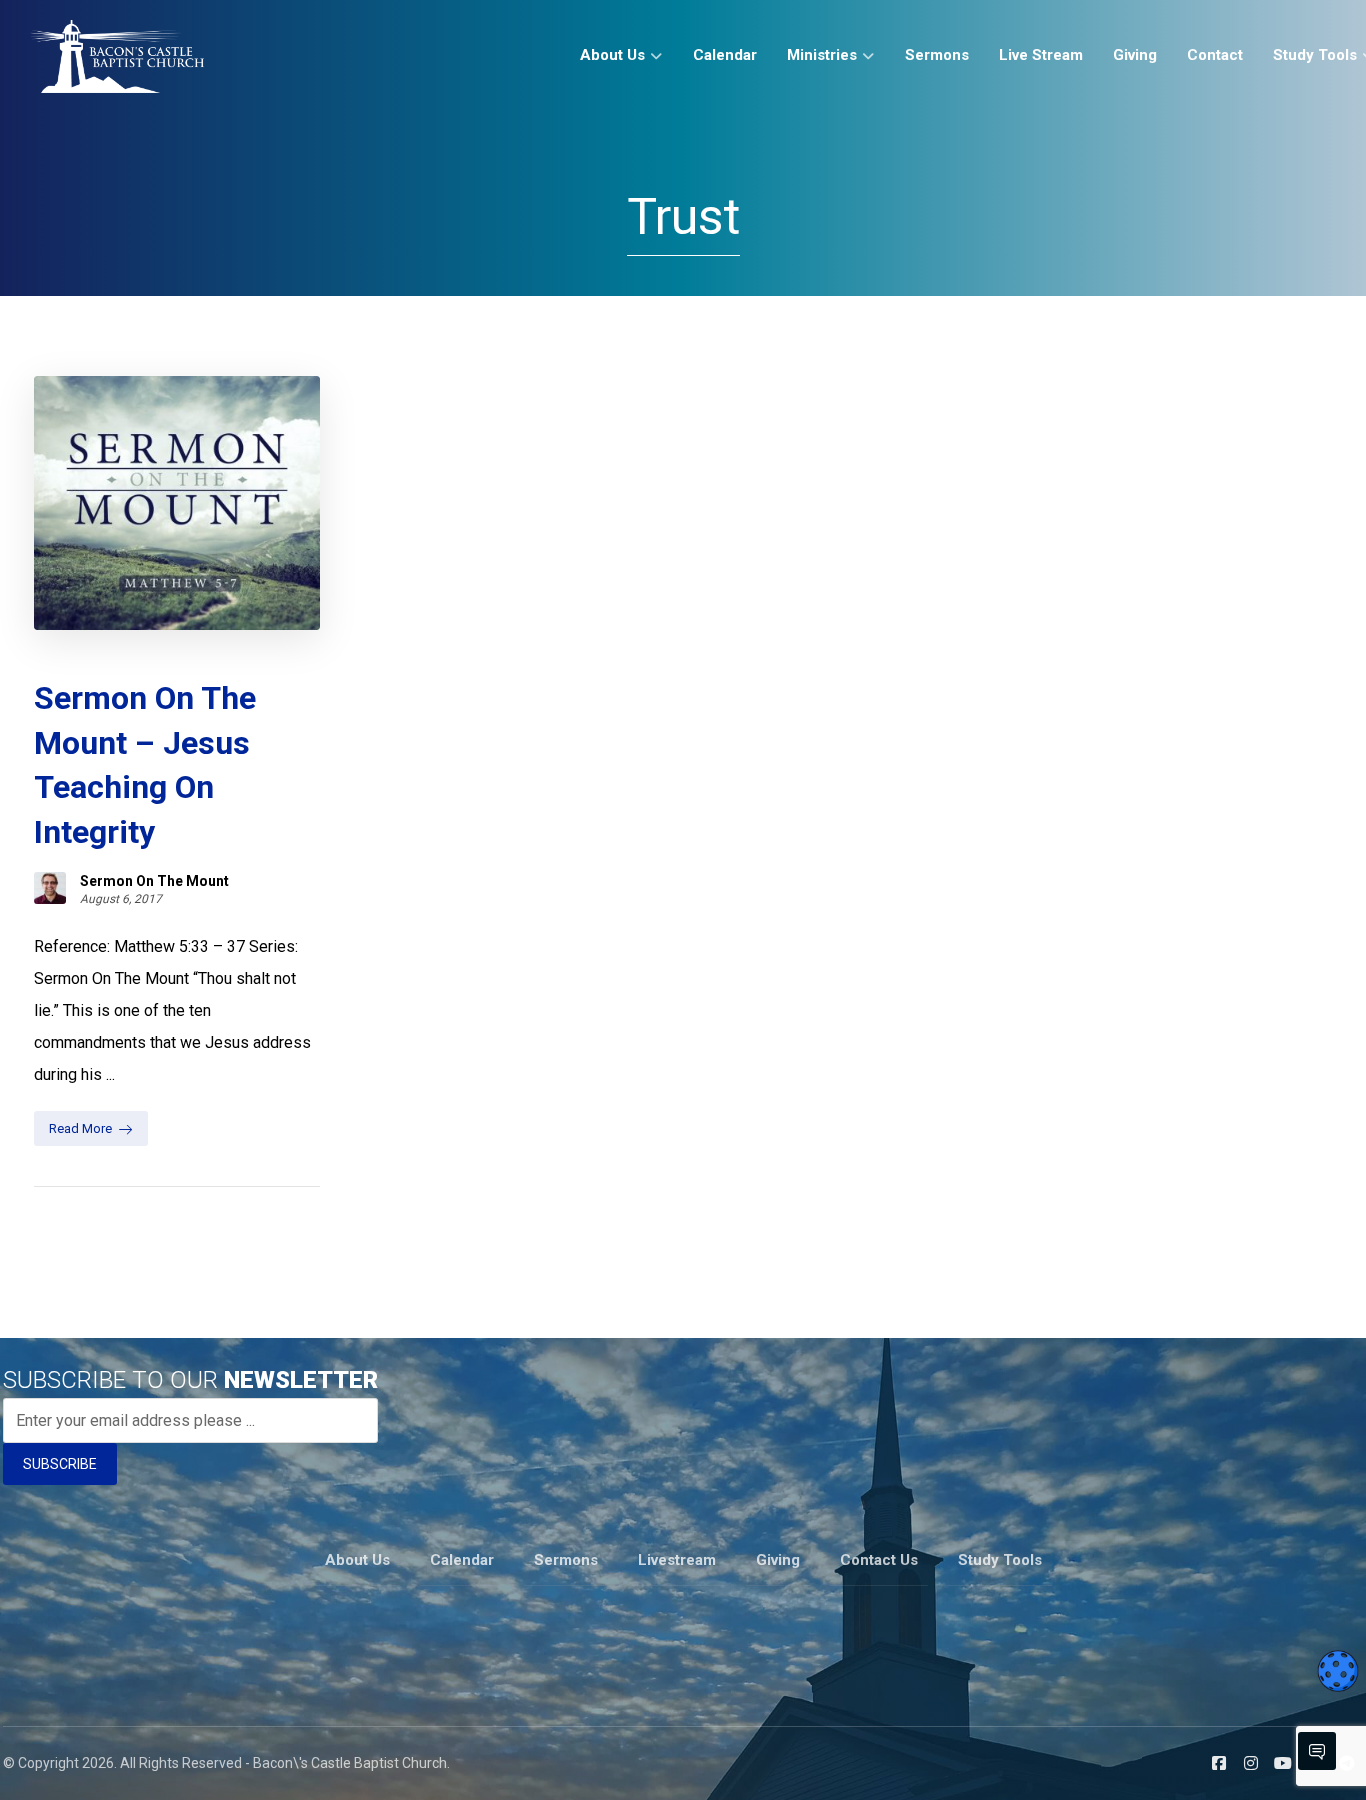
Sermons (566, 1560)
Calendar (462, 1560)
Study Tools (1000, 1560)
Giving (778, 1560)
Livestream (677, 1560)
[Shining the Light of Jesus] (117, 56)
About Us (357, 1560)
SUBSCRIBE (60, 1464)
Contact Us (879, 1560)
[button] (1219, 1763)
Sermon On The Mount (154, 881)
